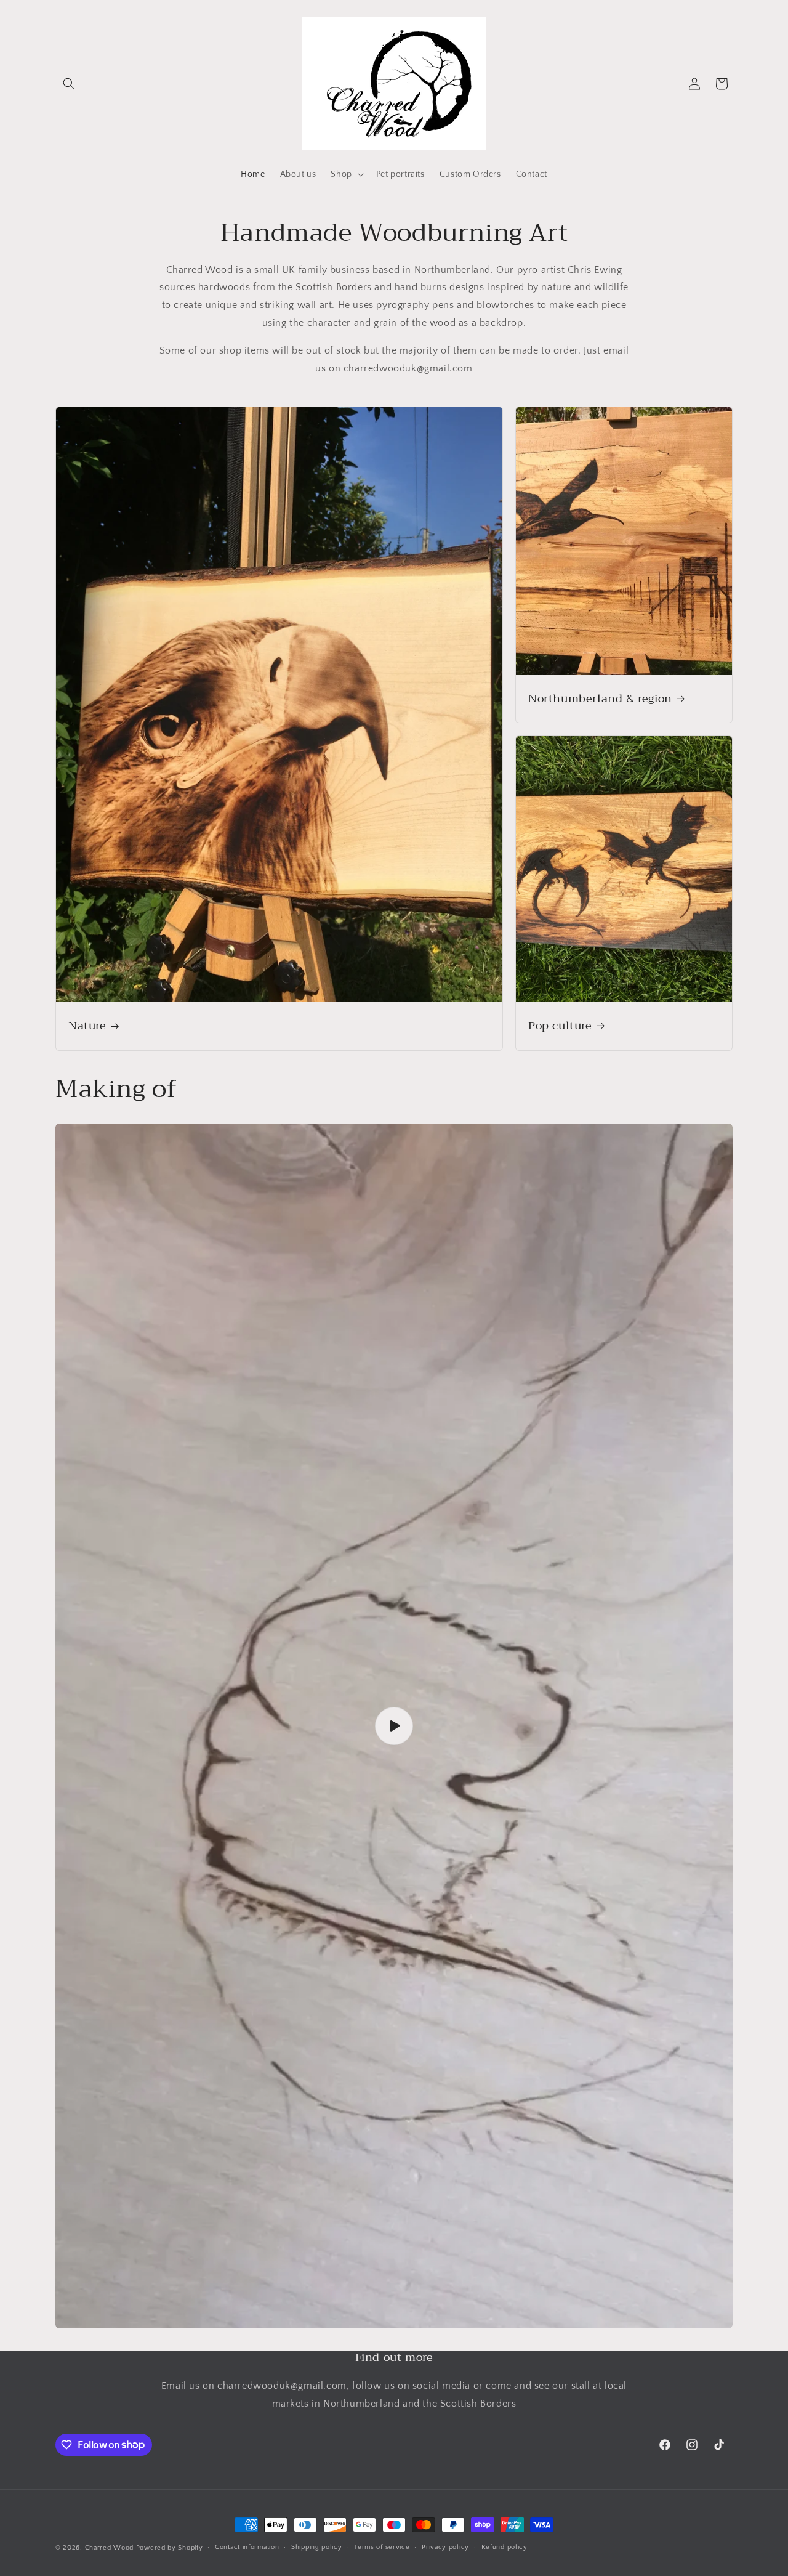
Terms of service (382, 2547)
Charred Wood (109, 2548)
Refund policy (505, 2547)
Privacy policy (445, 2547)
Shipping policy (317, 2547)
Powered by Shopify (170, 2548)
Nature (87, 1027)
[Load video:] (394, 1726)
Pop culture (560, 1027)
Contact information (247, 2547)
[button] (69, 84)
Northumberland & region (600, 699)
